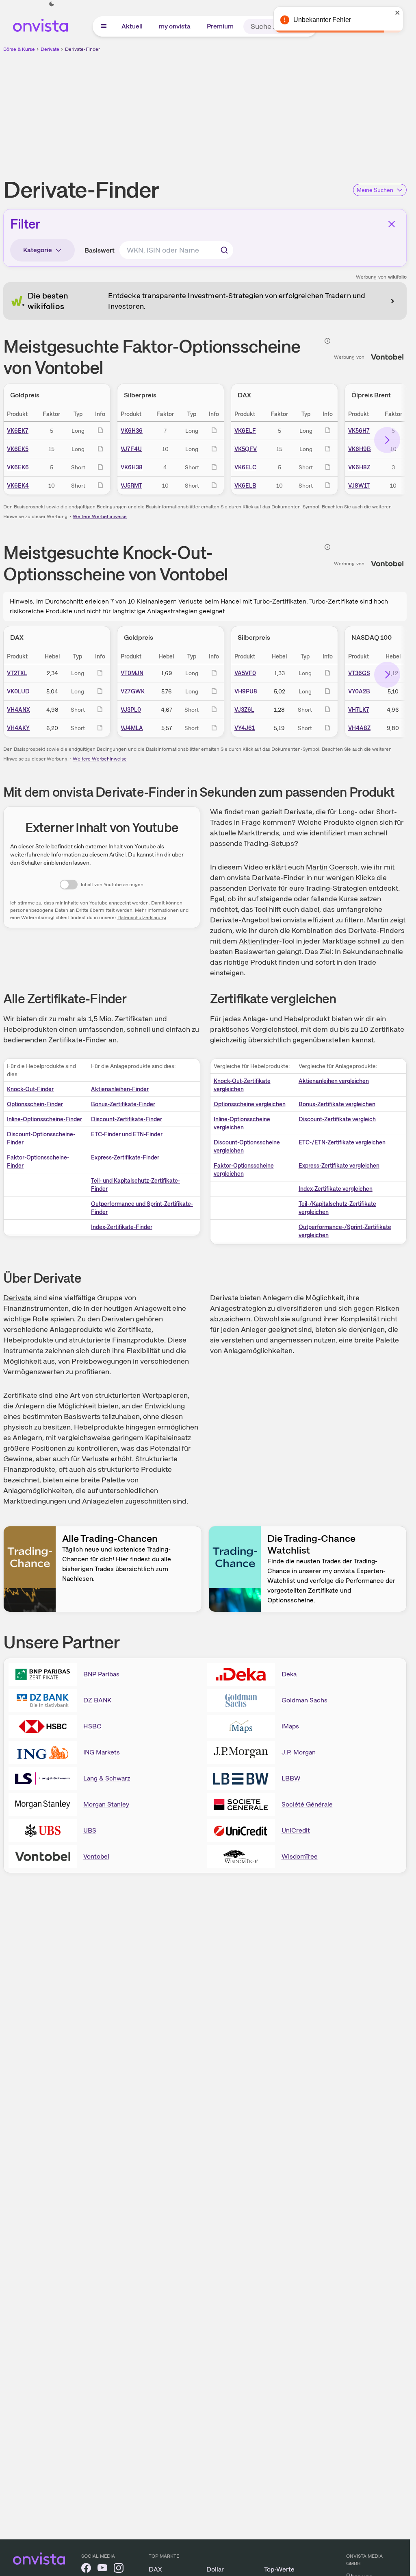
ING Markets (102, 1752)
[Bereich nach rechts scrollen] (387, 440)
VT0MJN (132, 673)
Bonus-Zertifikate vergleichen (337, 1104)
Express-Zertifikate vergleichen (339, 1166)
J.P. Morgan (299, 1752)
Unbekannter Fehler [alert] (322, 20)
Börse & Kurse (19, 49)
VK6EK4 (18, 486)
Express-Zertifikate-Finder (125, 1157)
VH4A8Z (359, 728)
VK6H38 (132, 467)
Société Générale (307, 1804)
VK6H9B (360, 449)
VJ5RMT (131, 486)
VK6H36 (132, 431)
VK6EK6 (18, 467)
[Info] (327, 341)
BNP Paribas (101, 1674)
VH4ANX (18, 710)
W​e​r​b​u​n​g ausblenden (275, 110)
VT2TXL (17, 673)
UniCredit (296, 1830)
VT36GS (359, 673)
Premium (220, 26)
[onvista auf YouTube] (102, 2569)
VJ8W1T (359, 486)
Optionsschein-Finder (35, 1104)
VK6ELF (245, 431)
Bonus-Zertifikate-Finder (123, 1104)
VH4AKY (18, 728)
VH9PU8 (246, 691)
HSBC (92, 1726)
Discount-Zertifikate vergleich (337, 1119)
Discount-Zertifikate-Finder (127, 1119)
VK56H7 (359, 431)
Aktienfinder (259, 941)
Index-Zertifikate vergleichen (336, 1189)
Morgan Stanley (106, 1804)
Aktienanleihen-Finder (120, 1089)
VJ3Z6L (244, 710)
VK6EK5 (18, 449)
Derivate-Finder (82, 49)
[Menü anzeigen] (104, 26)
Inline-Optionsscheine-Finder (44, 1119)
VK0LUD (18, 691)
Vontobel (96, 1856)
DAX (155, 2569)
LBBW (291, 1778)
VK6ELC (245, 467)
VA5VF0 (245, 673)
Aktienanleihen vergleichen (334, 1081)
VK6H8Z (359, 467)
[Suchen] (224, 250)
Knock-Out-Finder (30, 1089)
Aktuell (132, 26)
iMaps (290, 1726)
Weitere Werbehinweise (100, 517)
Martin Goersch (332, 867)
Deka (289, 1674)
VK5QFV (246, 449)
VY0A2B (359, 691)
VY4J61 (245, 728)
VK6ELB (245, 486)
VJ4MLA (132, 728)
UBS (90, 1830)
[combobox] (176, 250)
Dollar (215, 2569)
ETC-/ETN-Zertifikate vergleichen (342, 1142)
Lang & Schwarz (107, 1778)
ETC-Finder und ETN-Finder (127, 1134)
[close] (398, 13)
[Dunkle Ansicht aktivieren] (52, 4)
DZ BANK (97, 1700)
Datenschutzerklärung (142, 918)
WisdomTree (300, 1856)
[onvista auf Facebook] (86, 2569)
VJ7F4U (131, 449)
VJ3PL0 (131, 710)
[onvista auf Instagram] (119, 2569)
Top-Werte (279, 2569)
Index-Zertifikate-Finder (122, 1227)
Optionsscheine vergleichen (250, 1104)
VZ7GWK (133, 691)
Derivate (50, 49)
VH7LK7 (359, 710)
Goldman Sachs (304, 1700)
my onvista (175, 26)
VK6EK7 (18, 431)
